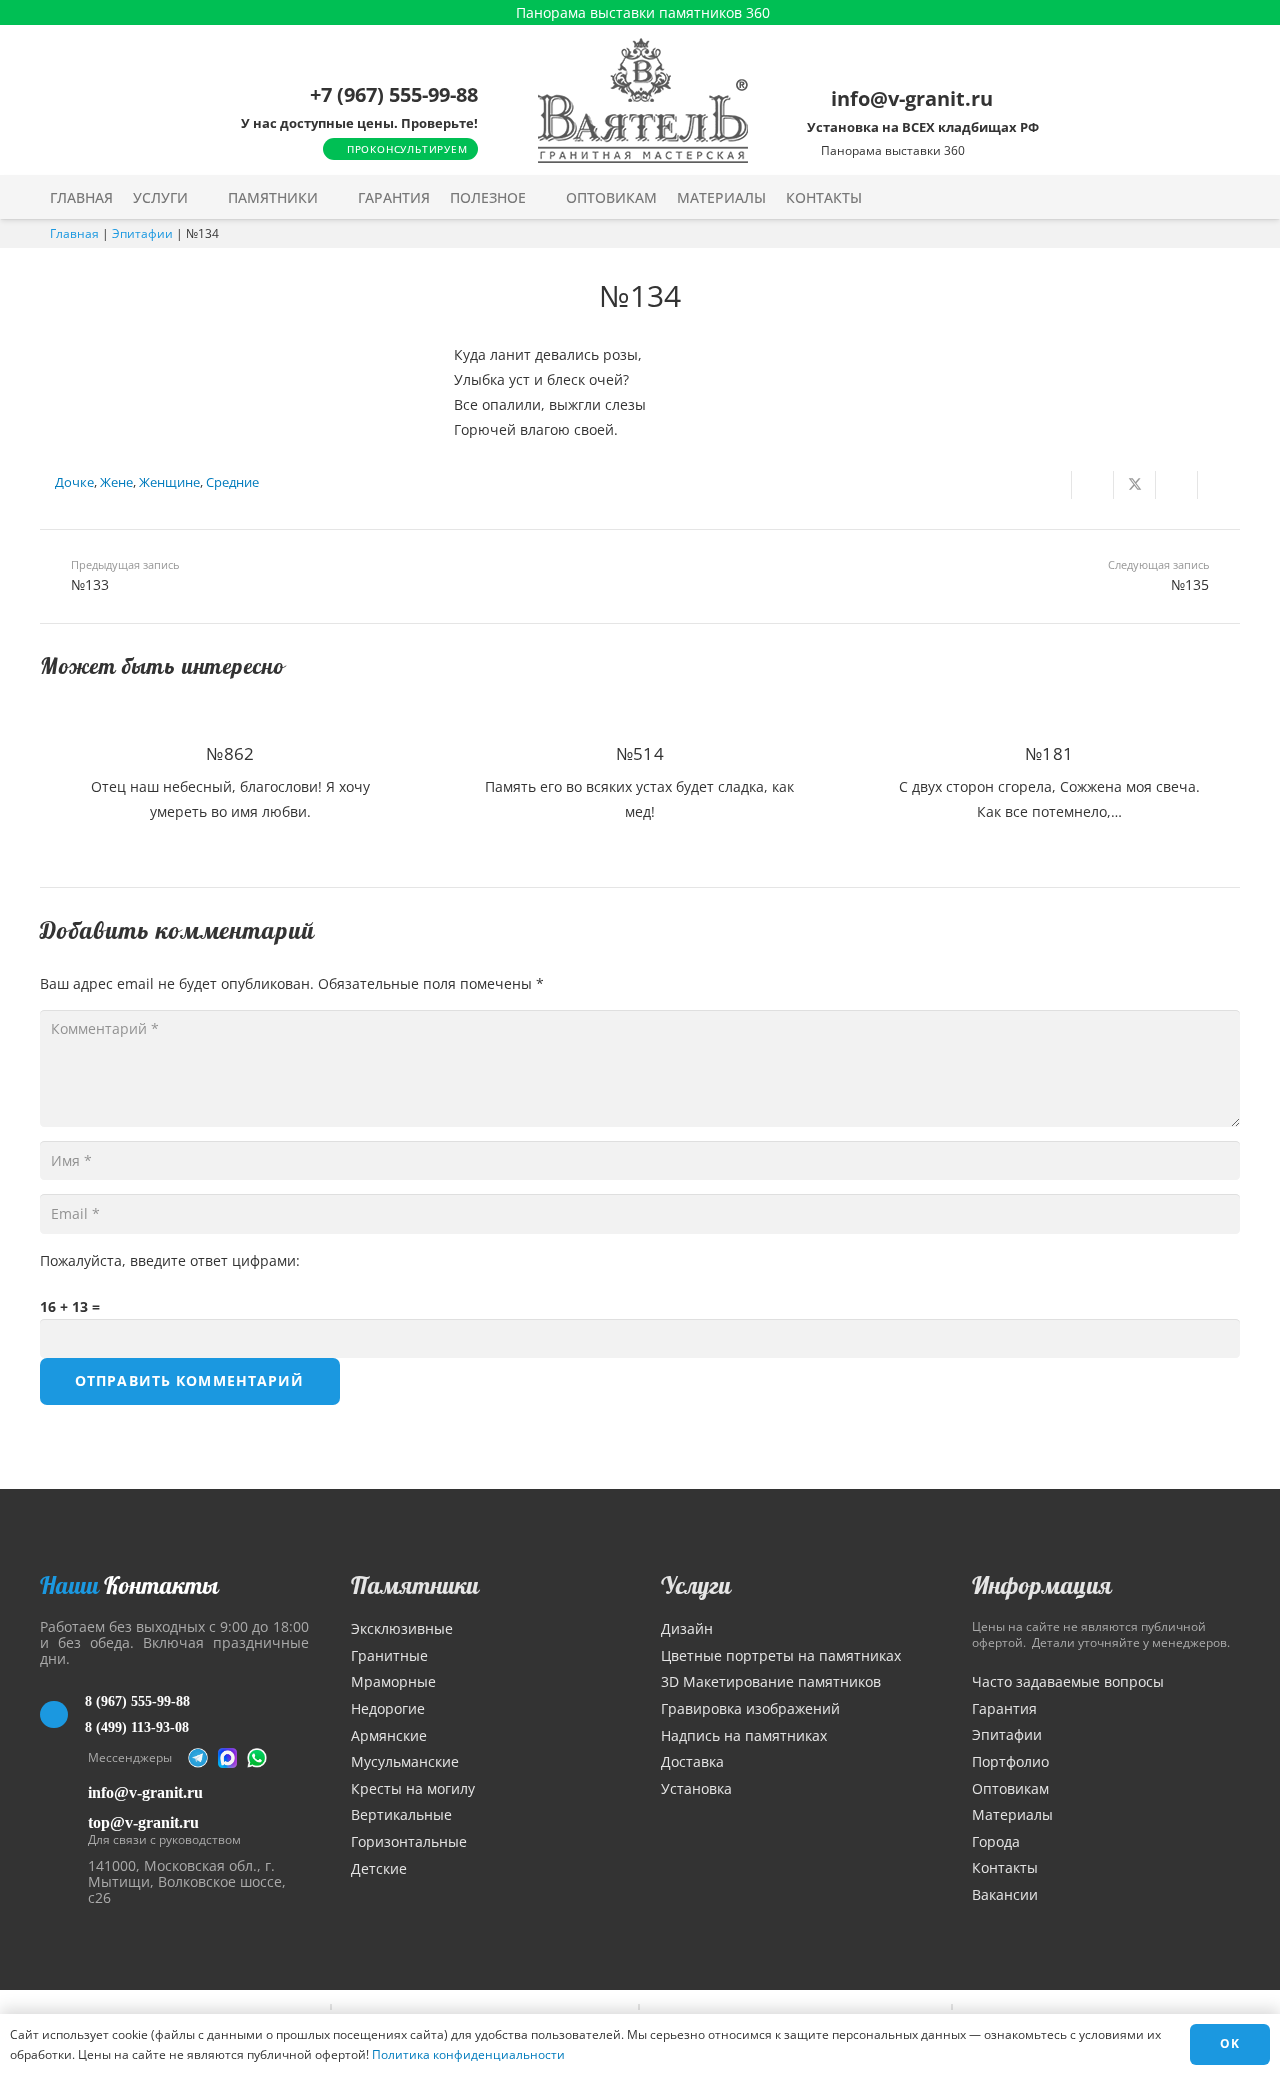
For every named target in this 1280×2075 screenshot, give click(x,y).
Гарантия (1004, 1708)
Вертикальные (401, 1814)
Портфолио (1010, 1761)
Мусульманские (405, 1761)
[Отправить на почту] (1051, 485)
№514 (640, 753)
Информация (1042, 1585)
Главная (74, 233)
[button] (201, 197)
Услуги (696, 1585)
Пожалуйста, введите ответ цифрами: (170, 1260)
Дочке (74, 482)
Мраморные (393, 1681)
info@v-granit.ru (145, 1792)
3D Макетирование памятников (771, 1681)
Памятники (415, 1585)
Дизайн (687, 1628)
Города (996, 1841)
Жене (116, 482)
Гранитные (389, 1655)
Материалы (1012, 1814)
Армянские (389, 1735)
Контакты (1005, 1867)
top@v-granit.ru (143, 1822)
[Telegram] (198, 1758)
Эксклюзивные (402, 1628)
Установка (696, 1788)
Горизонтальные (409, 1841)
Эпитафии (142, 233)
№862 (230, 753)
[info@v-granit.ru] (64, 1792)
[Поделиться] (1093, 485)
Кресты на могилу (413, 1788)
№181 (1049, 753)
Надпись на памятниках (744, 1735)
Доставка (692, 1761)
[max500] (228, 1758)
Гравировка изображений (750, 1708)
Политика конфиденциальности (468, 2054)
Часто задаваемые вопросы (1068, 1681)
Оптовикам (1010, 1788)
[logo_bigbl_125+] (643, 100)
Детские (379, 1868)
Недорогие (388, 1708)
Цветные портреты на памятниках (781, 1655)
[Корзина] (1182, 197)
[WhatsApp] (257, 1758)
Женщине (169, 482)
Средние (232, 482)
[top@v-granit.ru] (64, 1827)
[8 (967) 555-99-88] (62, 1715)
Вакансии (1005, 1894)
